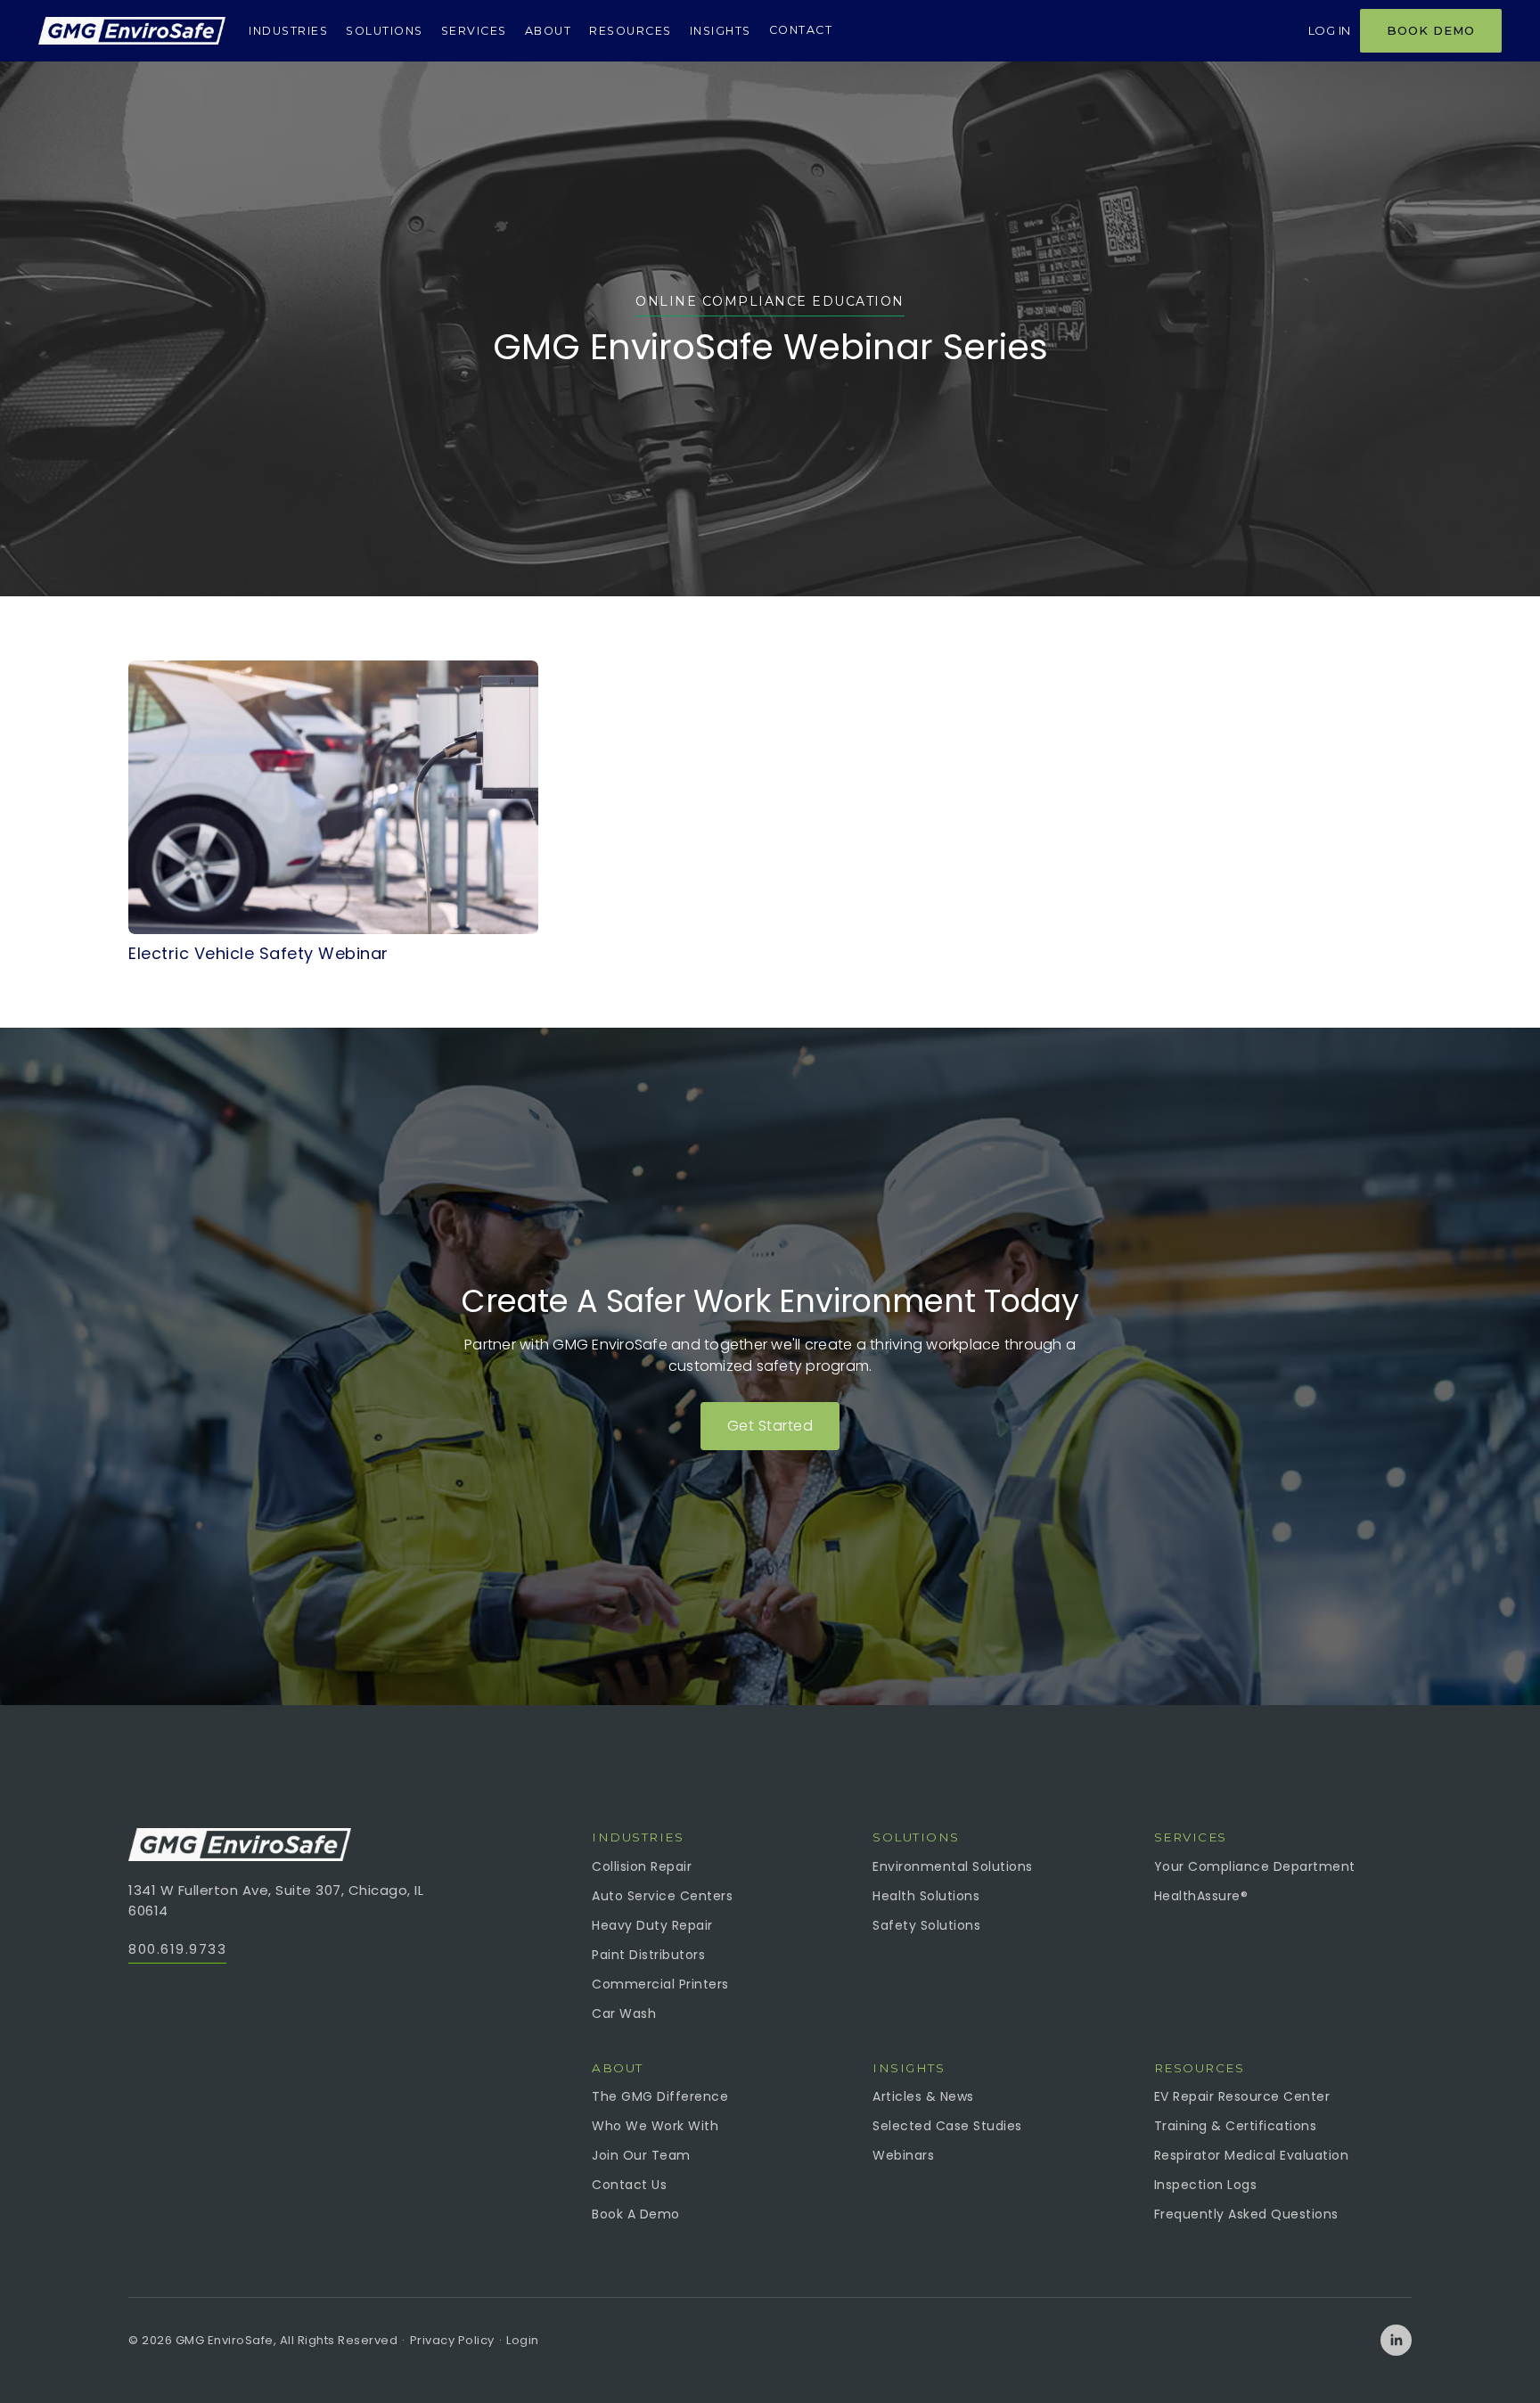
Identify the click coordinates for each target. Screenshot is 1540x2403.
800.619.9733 (177, 1949)
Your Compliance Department (1255, 1866)
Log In (1330, 30)
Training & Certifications (1236, 2126)
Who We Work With (655, 2126)
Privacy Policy (452, 2340)
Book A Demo (636, 2214)
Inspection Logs (1206, 2185)
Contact (801, 30)
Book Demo (1431, 30)
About (549, 31)
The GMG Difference (660, 2096)
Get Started (770, 1426)
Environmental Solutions (953, 1866)
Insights (721, 31)
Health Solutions (926, 1896)
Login (523, 2340)
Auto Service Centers (662, 1896)
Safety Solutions (926, 1925)
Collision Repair (642, 1866)
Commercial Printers (660, 1984)
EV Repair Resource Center (1242, 2096)
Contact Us (629, 2185)
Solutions (385, 31)
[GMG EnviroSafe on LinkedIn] (1396, 2340)
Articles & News (923, 2096)
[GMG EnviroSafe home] (132, 31)
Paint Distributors (648, 1955)
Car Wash (624, 2013)
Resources (631, 31)
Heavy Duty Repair (652, 1925)
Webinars (903, 2155)
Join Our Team (641, 2155)
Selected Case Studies (947, 2126)
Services (474, 31)
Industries (288, 31)
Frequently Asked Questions (1246, 2214)
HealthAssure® (1201, 1896)
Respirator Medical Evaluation (1252, 2155)
